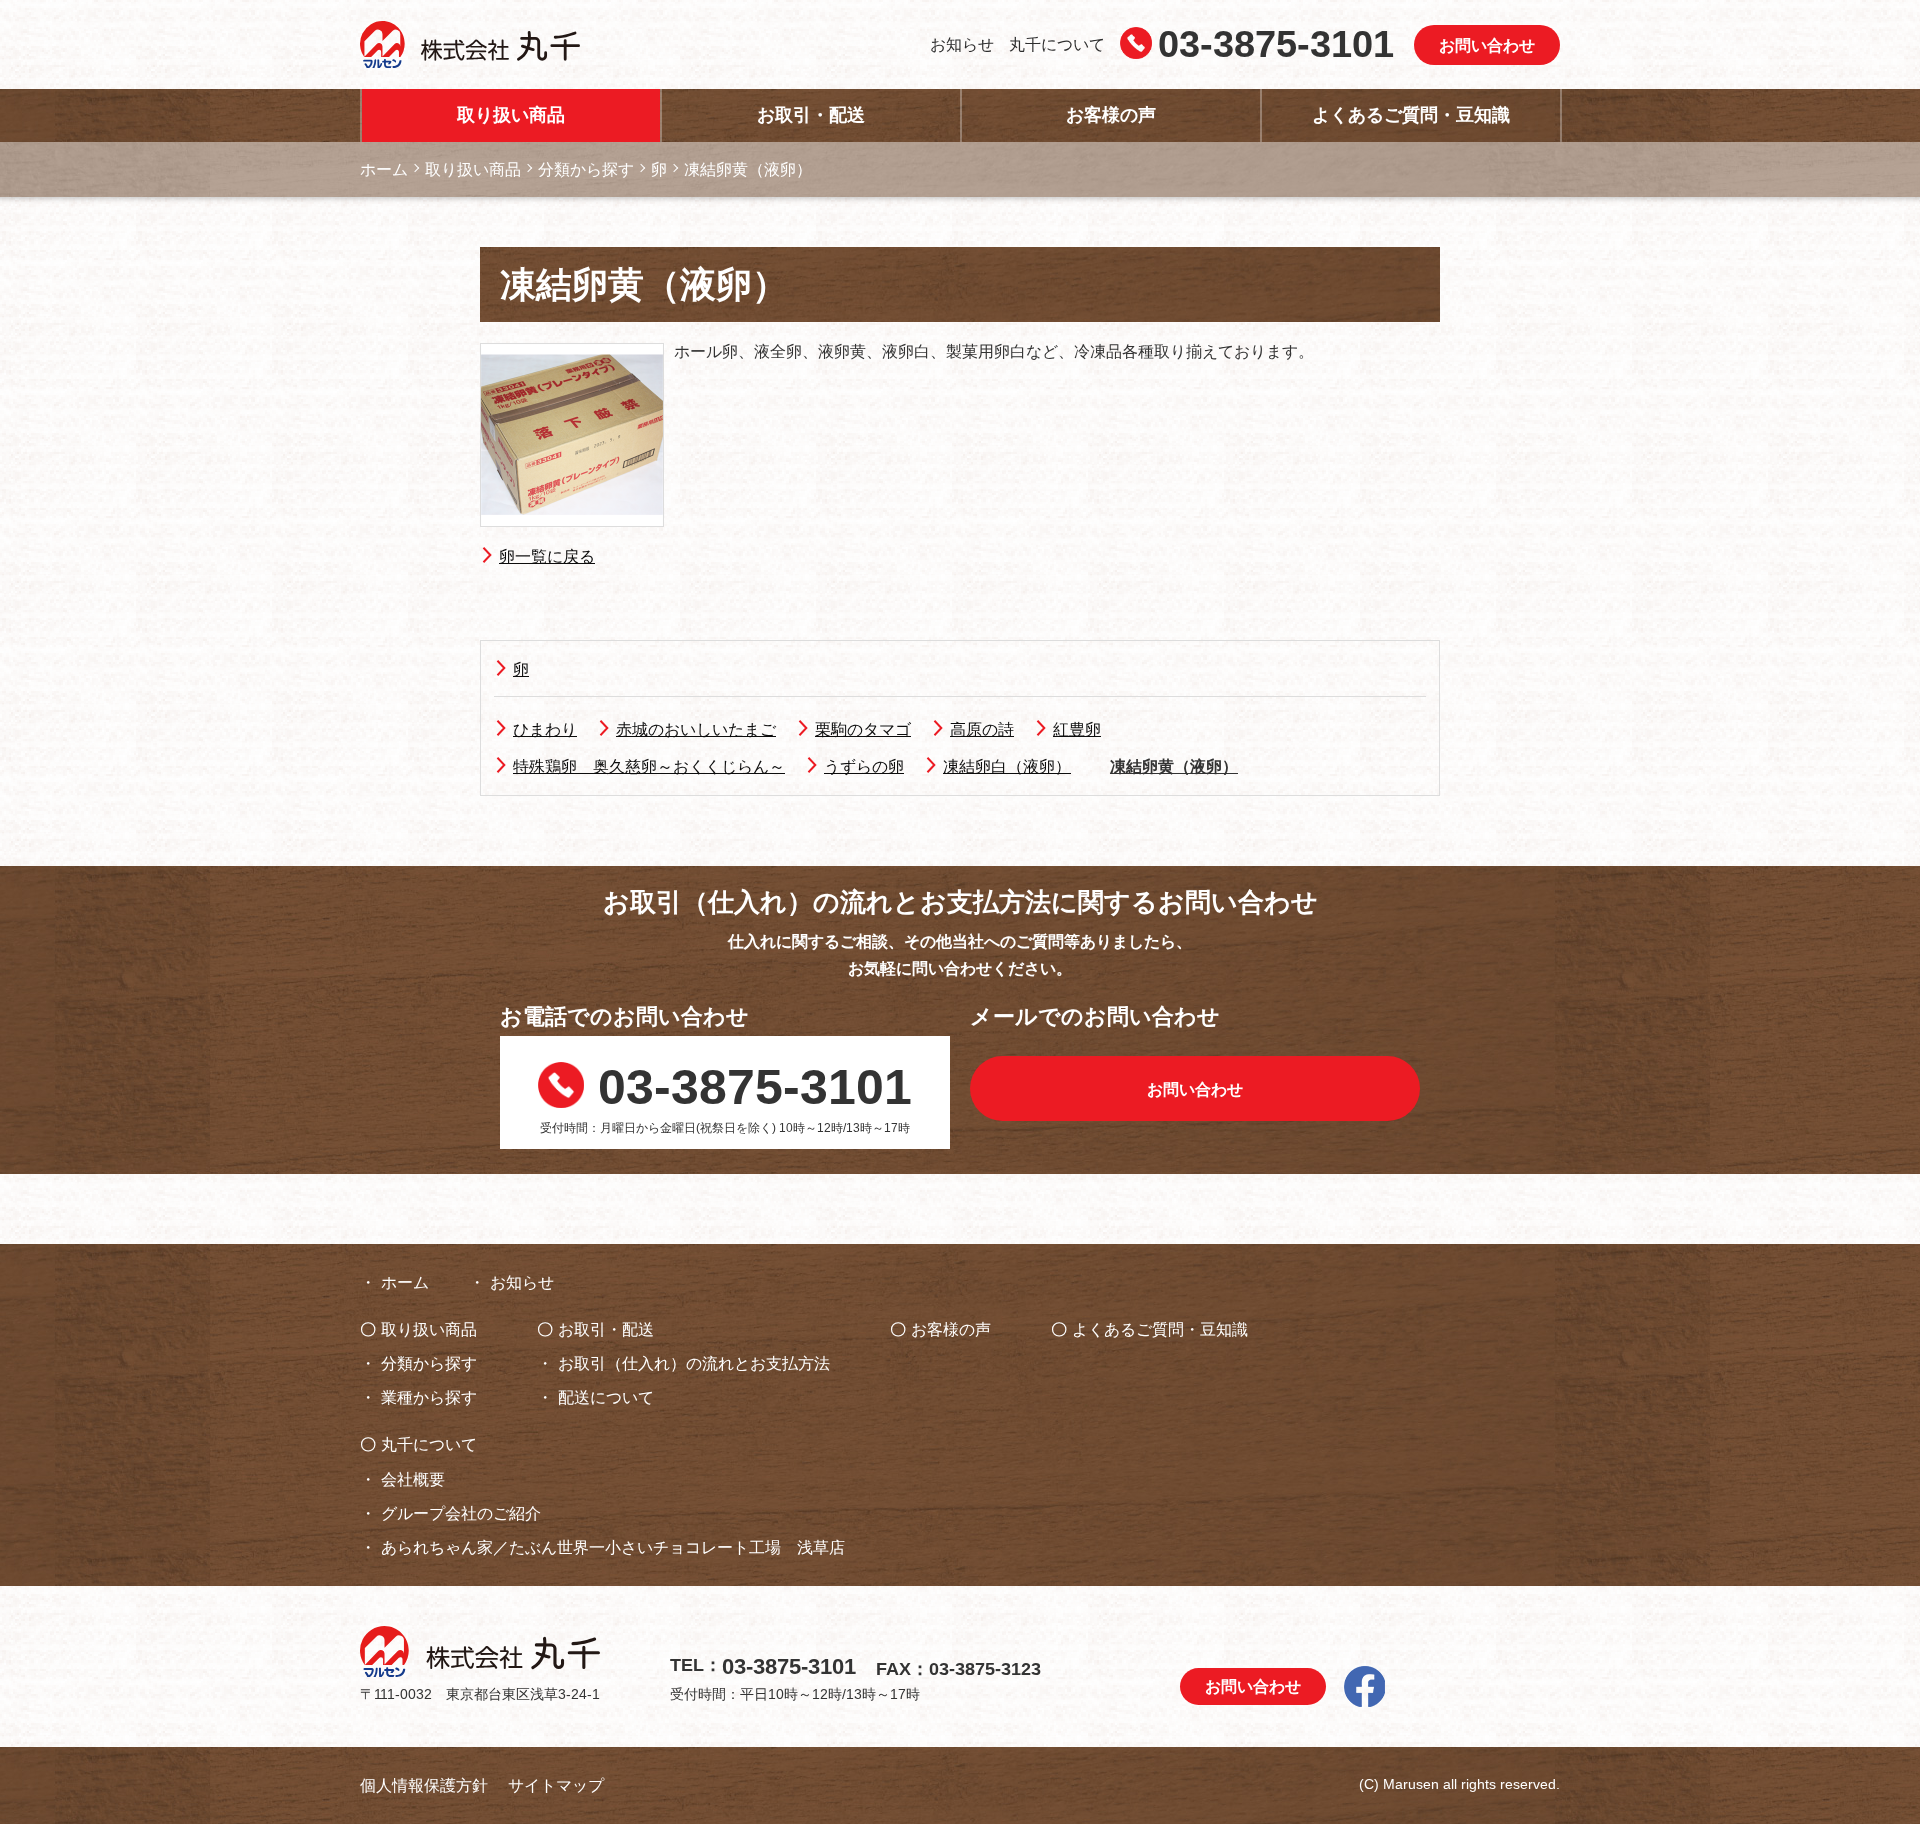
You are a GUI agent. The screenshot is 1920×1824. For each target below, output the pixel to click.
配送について (606, 1397)
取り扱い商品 (511, 115)
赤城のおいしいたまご (696, 729)
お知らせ (962, 44)
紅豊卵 (1077, 729)
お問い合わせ (1487, 45)
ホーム (405, 1282)
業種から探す (429, 1397)
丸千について (1057, 44)
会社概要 (413, 1479)
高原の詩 (982, 729)
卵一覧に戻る (547, 556)
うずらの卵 (864, 766)
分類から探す (429, 1363)
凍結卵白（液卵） (1007, 766)
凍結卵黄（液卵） (1174, 766)
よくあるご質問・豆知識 (1411, 115)
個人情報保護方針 (424, 1785)
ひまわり (545, 729)
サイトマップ (556, 1785)
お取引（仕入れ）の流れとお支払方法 (694, 1363)
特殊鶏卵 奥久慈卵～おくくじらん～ (649, 766)
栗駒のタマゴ (863, 729)
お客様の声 (1111, 115)
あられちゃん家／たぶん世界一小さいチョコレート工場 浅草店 (613, 1547)
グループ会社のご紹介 (461, 1513)
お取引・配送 (811, 115)
